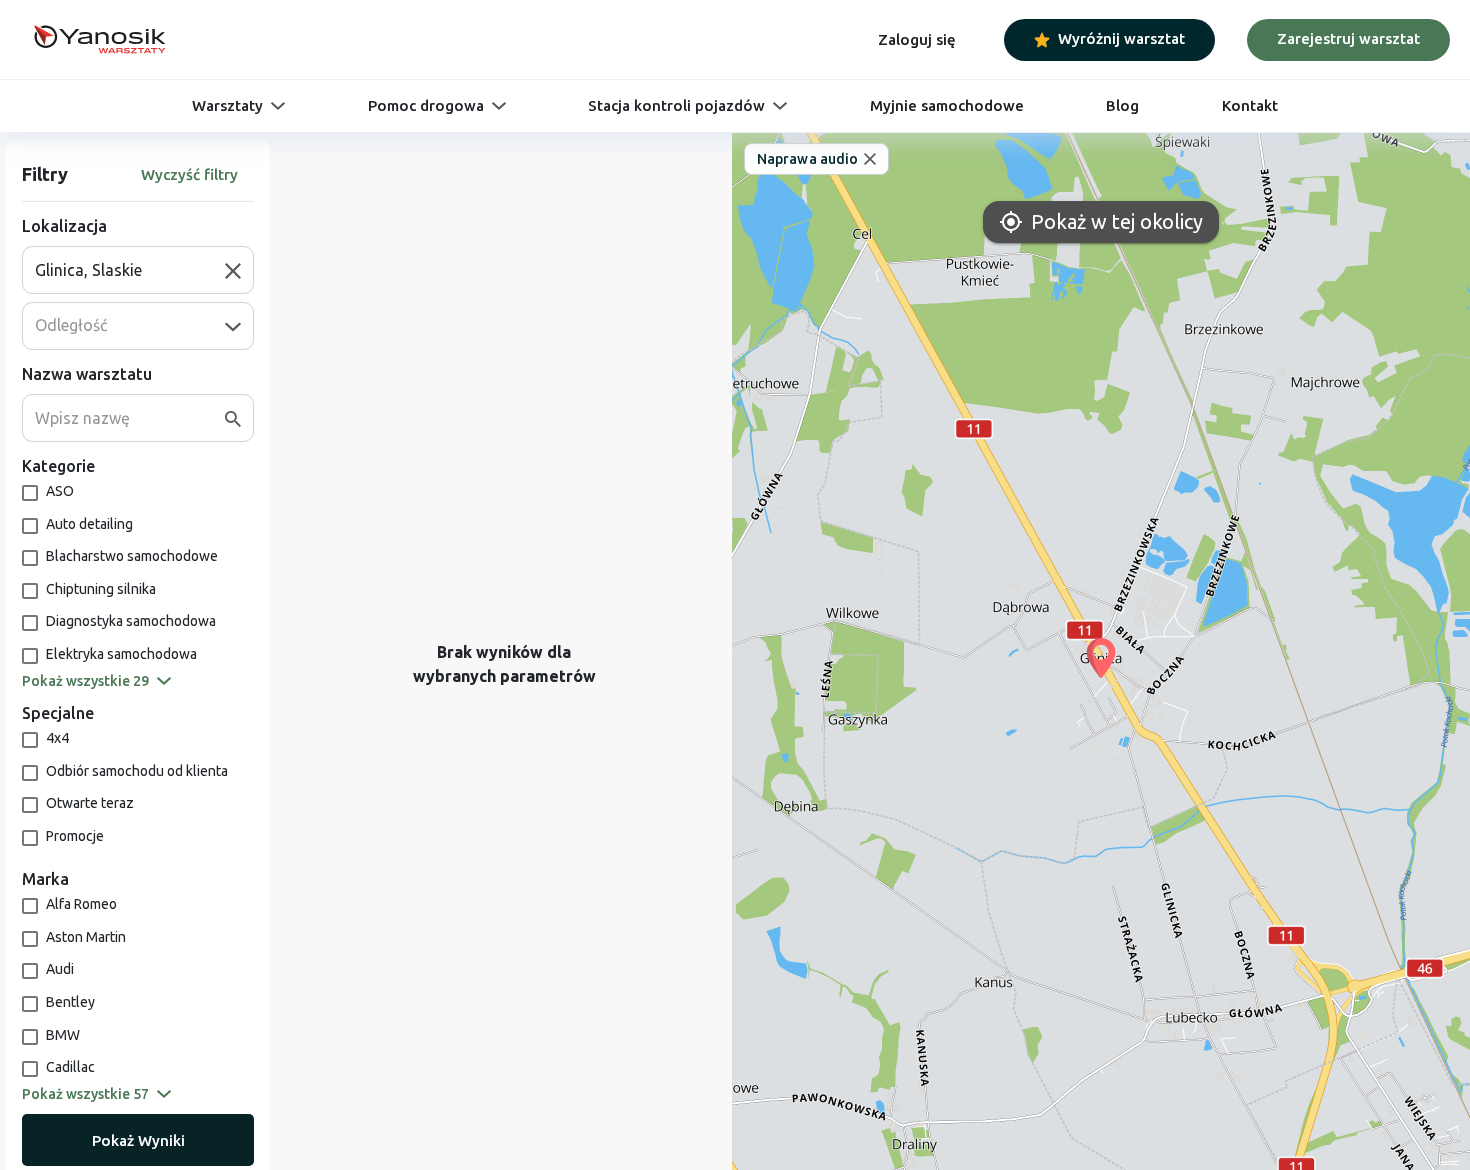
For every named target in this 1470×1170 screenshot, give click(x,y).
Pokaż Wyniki (138, 1140)
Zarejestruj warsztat (1348, 38)
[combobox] (130, 270)
